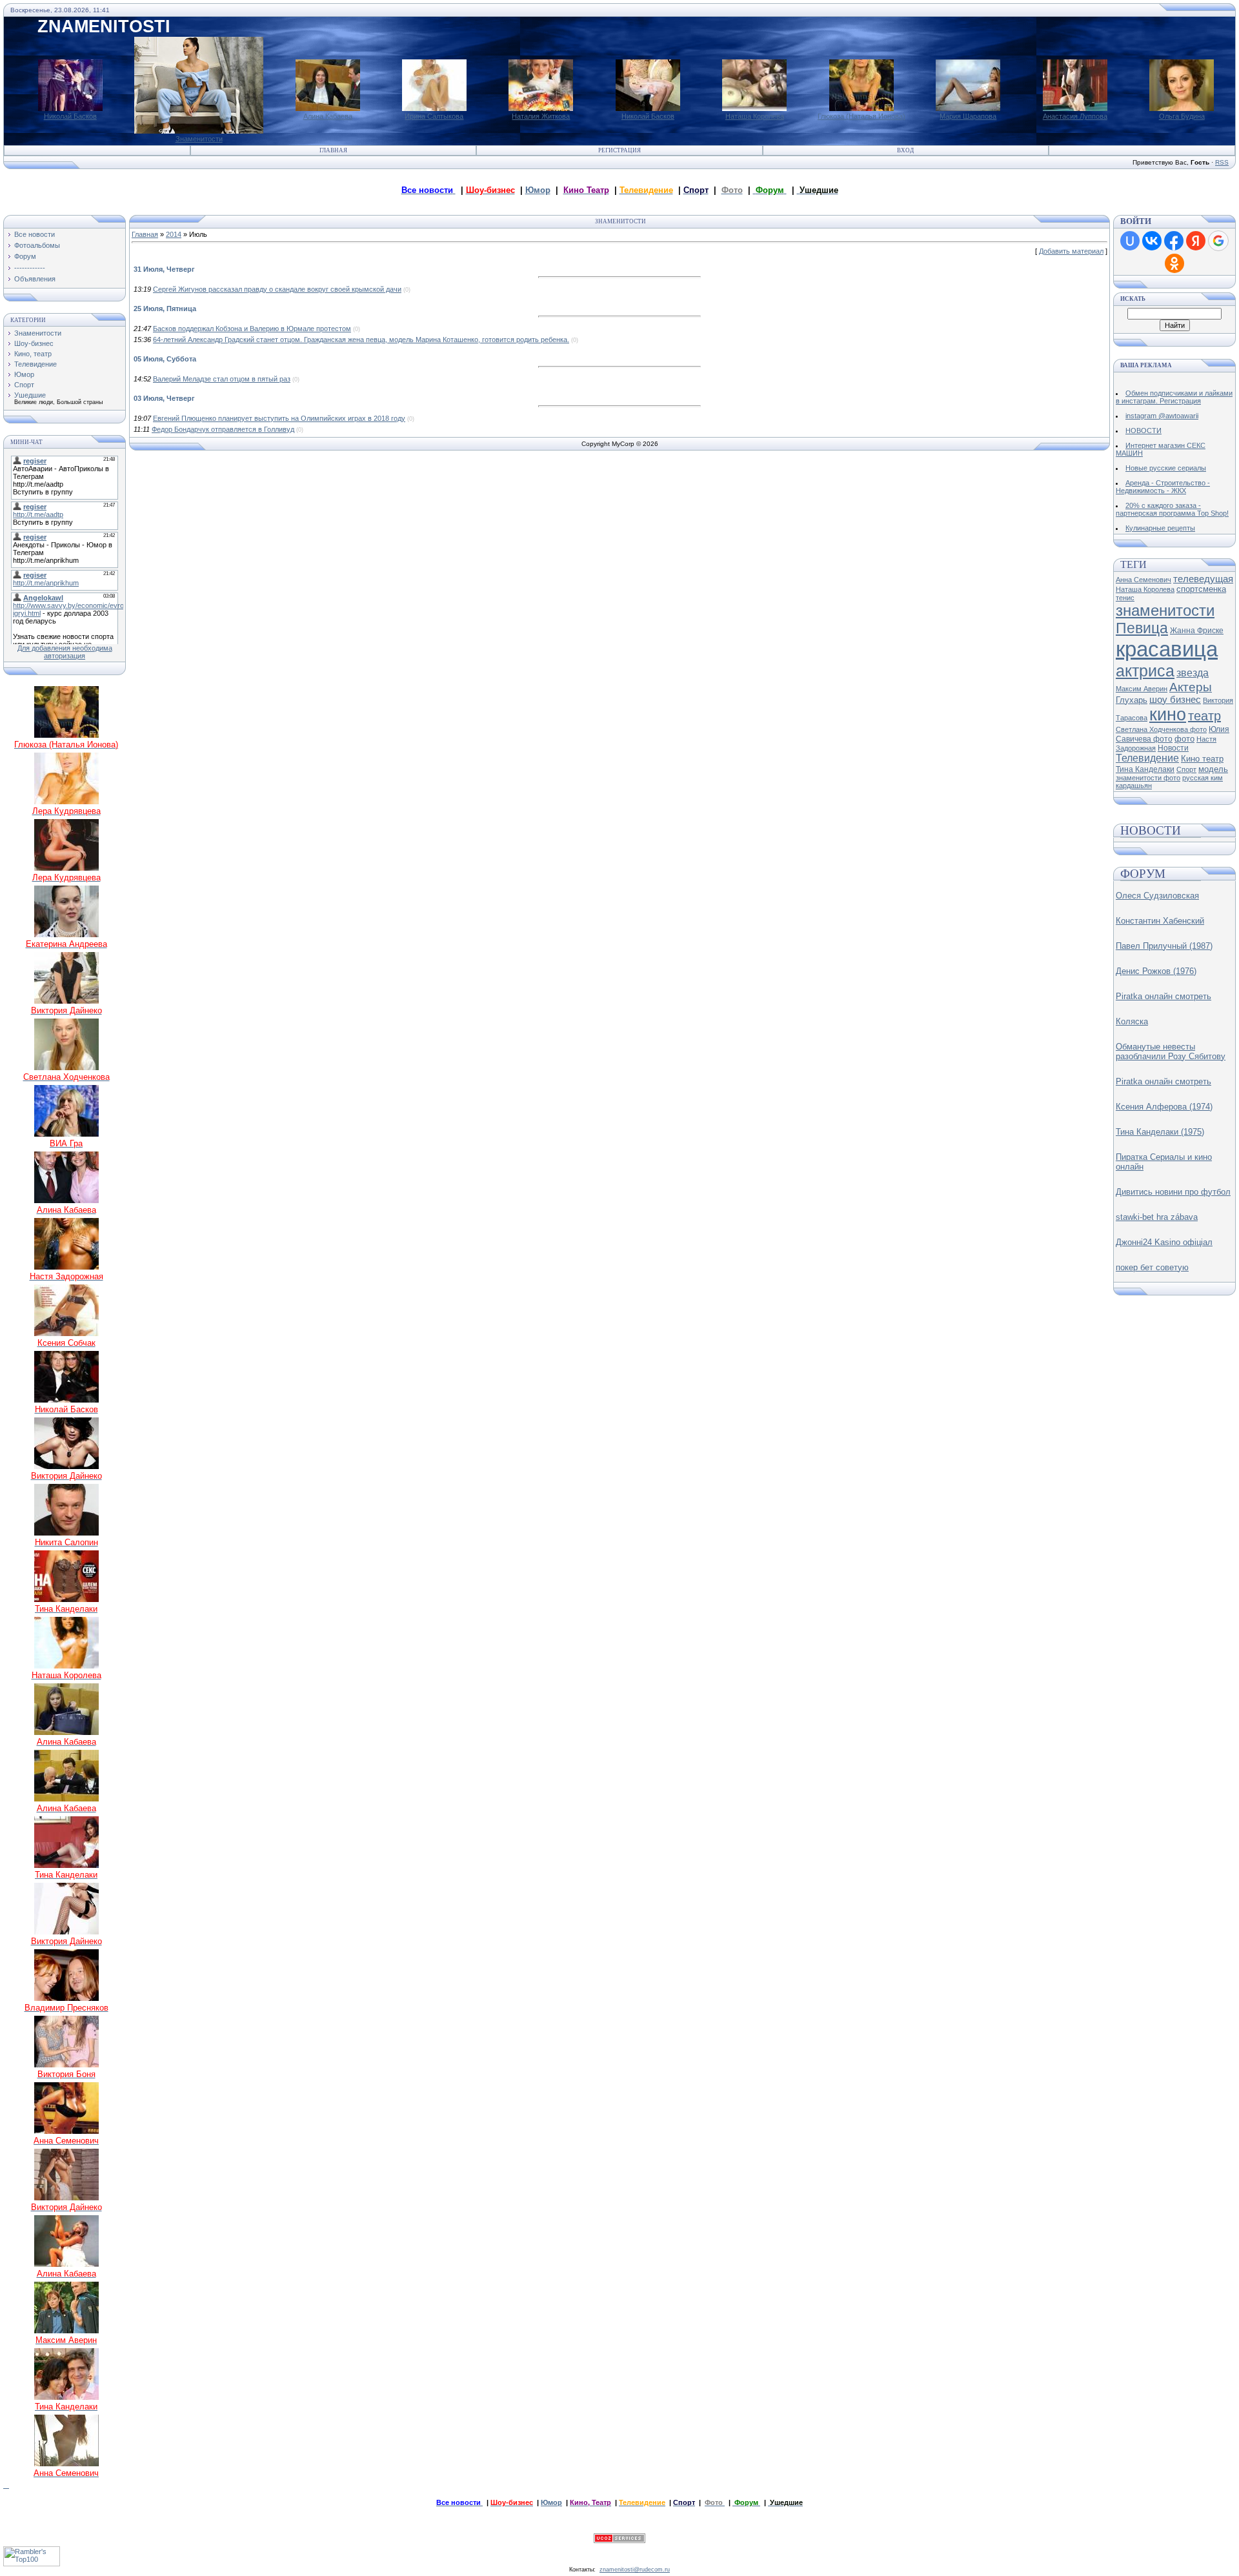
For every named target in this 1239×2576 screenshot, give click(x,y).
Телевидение (35, 364)
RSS (1222, 162)
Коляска (1132, 1021)
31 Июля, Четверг (164, 269)
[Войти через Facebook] (1174, 241)
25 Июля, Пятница (165, 309)
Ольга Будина (1182, 116)
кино (1168, 715)
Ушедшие (30, 395)
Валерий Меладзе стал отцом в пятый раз (222, 379)
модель (1213, 769)
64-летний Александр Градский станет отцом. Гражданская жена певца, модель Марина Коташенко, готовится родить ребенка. (361, 340)
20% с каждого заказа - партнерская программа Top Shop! (1172, 509)
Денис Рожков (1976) (1156, 971)
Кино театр (1202, 759)
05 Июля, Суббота (165, 359)
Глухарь (1132, 700)
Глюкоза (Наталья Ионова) (861, 116)
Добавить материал (1071, 251)
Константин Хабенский (1160, 921)
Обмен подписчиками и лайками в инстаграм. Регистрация (1174, 397)
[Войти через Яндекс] (1196, 241)
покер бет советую (1152, 1267)
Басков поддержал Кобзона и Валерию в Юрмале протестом (252, 329)
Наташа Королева (755, 116)
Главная (333, 150)
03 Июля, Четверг (164, 398)
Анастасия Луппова (1075, 116)
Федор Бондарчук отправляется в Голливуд (223, 429)
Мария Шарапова (968, 116)
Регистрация (619, 150)
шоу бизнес (1175, 700)
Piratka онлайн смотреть (1163, 996)
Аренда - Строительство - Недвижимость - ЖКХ (1163, 487)
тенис (1125, 598)
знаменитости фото (1148, 778)
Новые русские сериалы (1166, 468)
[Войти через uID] (1130, 241)
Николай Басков (70, 116)
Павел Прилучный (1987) (1164, 946)
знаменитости (1165, 610)
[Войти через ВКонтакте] (1152, 241)
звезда (1193, 673)
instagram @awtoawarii (1162, 416)
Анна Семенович (1143, 580)
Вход (905, 150)
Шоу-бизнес (34, 343)
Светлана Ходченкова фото (1161, 729)
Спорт (24, 385)
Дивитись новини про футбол (1173, 1192)
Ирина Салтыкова (434, 116)
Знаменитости (199, 139)
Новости (1173, 748)
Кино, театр (33, 354)
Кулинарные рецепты (1160, 528)
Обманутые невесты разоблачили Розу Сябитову (1171, 1051)
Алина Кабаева (328, 116)
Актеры (1191, 687)
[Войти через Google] (1218, 241)
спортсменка (1201, 589)
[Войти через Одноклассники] (1174, 263)
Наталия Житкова (541, 116)
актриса (1145, 671)
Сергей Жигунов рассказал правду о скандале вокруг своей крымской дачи (277, 289)
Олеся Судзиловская (1157, 896)
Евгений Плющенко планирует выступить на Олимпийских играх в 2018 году (279, 418)
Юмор (538, 190)
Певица (1142, 628)
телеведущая (1203, 579)
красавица (1167, 649)
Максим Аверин (1142, 689)
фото (1184, 739)
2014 (174, 234)
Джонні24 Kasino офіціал (1164, 1242)
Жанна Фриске (1197, 631)
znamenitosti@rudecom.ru (635, 2570)
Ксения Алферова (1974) (1164, 1107)
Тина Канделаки (1145, 769)
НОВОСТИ (1143, 431)
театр (1204, 716)
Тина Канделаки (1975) (1160, 1132)
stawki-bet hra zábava (1157, 1217)
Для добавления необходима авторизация (65, 652)
